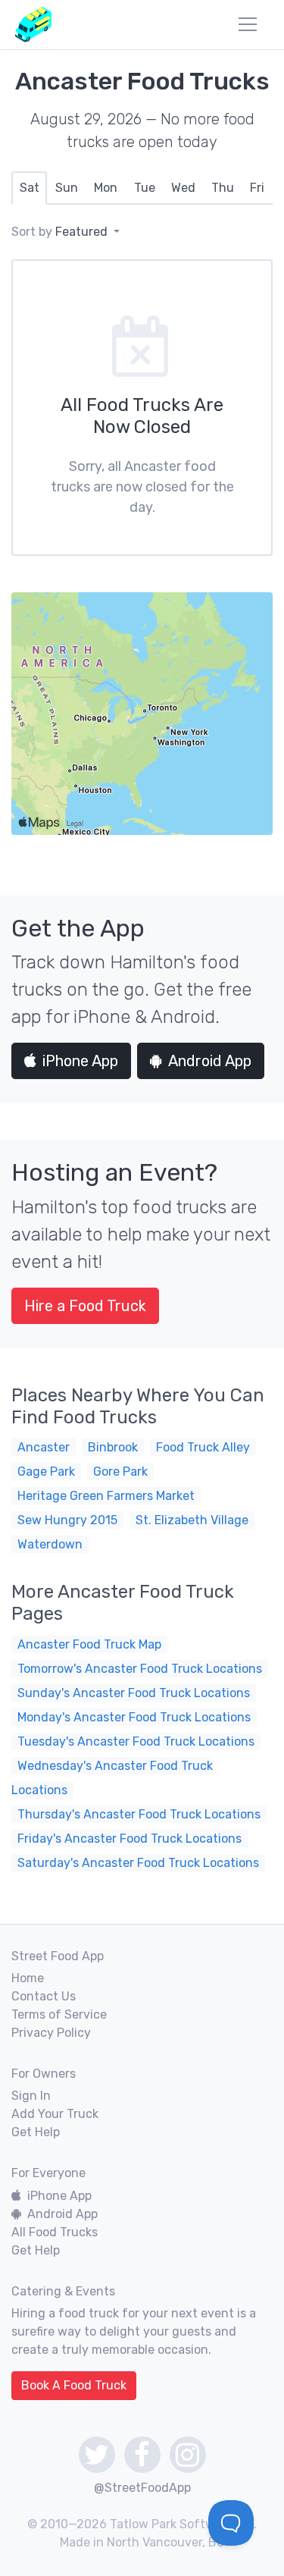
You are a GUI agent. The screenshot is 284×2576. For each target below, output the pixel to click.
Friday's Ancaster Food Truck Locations (130, 1839)
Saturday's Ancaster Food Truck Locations (138, 1863)
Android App (210, 1061)
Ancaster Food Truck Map (89, 1644)
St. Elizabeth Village (192, 1520)
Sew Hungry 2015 (67, 1520)
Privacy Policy (51, 2033)
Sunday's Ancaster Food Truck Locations (134, 1693)
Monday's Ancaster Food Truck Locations (134, 1717)
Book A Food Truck (74, 2385)
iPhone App (80, 1061)
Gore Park (120, 1472)
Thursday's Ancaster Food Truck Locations (139, 1814)
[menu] (248, 24)
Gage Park (46, 1472)
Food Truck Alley (203, 1447)
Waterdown (50, 1544)
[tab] (29, 188)
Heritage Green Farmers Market (106, 1496)
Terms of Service (59, 2014)
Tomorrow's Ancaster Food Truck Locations (140, 1669)
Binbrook (113, 1447)
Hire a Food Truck (85, 1306)
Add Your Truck (55, 2114)
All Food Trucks (55, 2232)
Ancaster (44, 1447)
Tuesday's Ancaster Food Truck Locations (136, 1741)
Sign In (31, 2096)
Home (28, 1978)
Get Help (36, 2132)
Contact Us (44, 1996)
